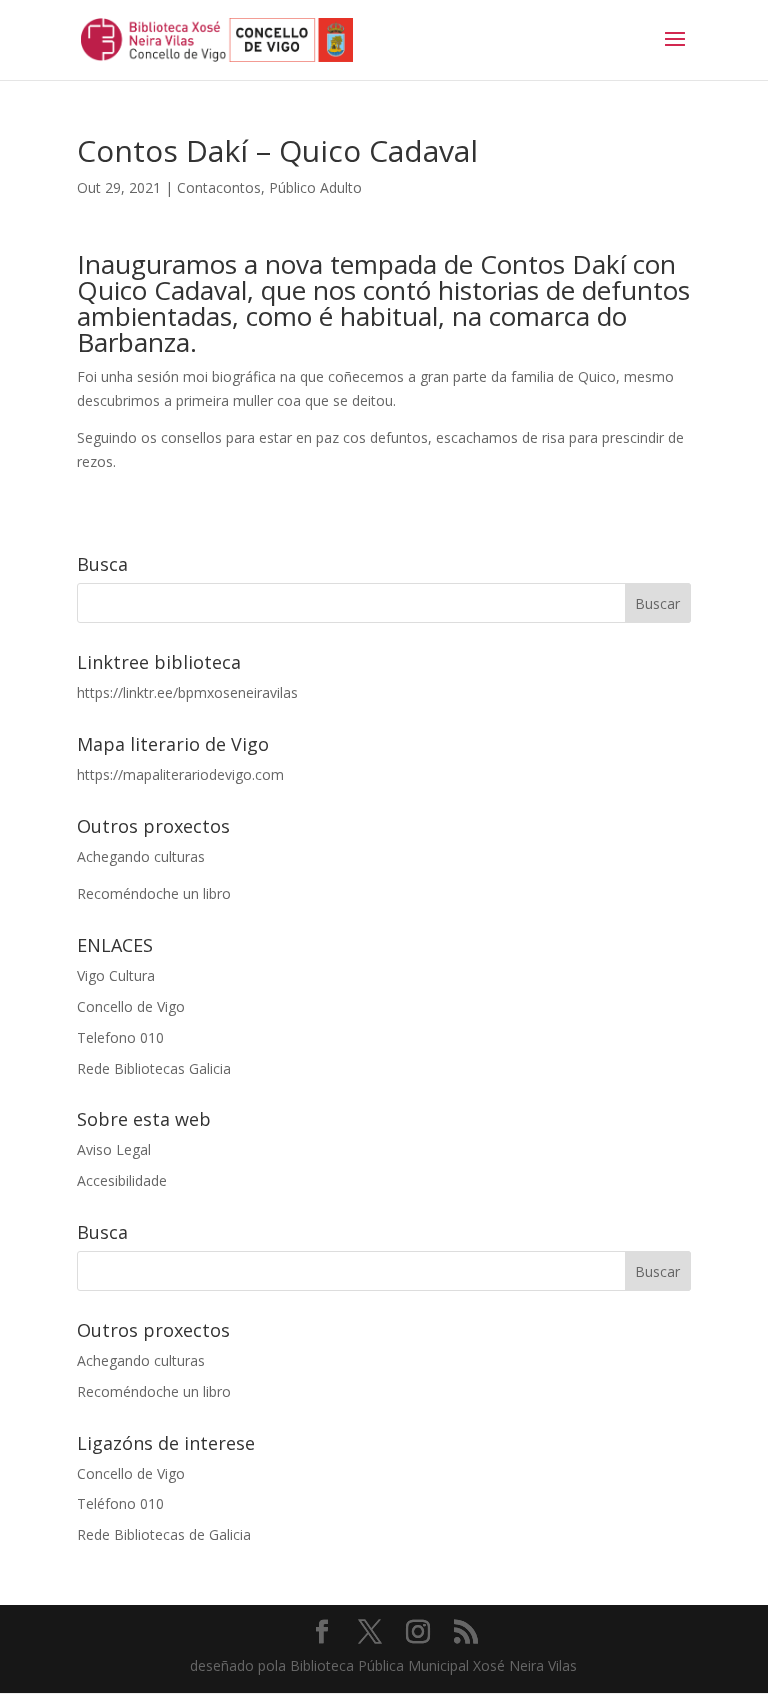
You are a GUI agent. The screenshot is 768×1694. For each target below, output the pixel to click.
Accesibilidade (122, 1180)
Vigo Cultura (116, 975)
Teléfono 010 (120, 1503)
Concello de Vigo (131, 1006)
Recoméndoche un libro (154, 893)
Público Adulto (315, 187)
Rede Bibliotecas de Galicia (164, 1534)
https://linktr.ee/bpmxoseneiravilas (187, 692)
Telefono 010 (120, 1037)
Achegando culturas (141, 856)
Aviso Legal (114, 1149)
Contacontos (219, 187)
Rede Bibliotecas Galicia (154, 1068)
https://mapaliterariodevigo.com (180, 774)
